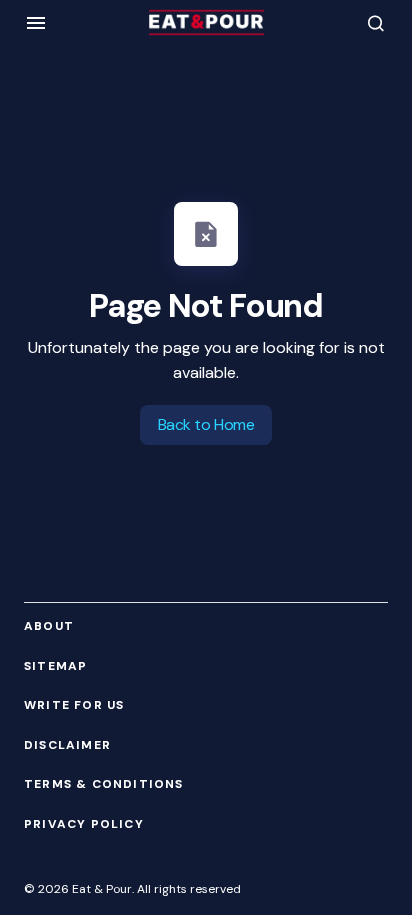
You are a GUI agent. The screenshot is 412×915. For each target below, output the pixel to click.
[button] (36, 23)
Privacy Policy (84, 824)
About (49, 626)
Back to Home (206, 424)
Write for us (74, 705)
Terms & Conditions (104, 784)
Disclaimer (67, 745)
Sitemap (55, 666)
